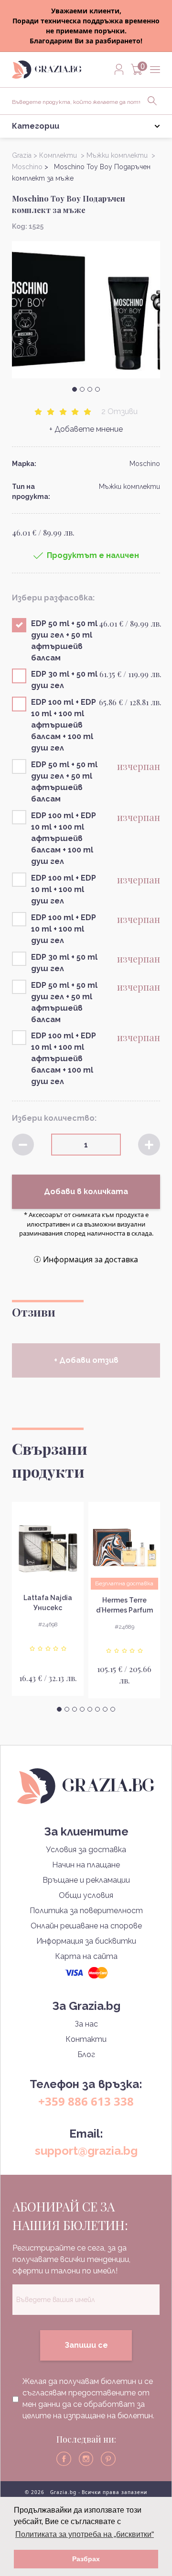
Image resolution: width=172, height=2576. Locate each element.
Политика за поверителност (86, 1911)
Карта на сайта (86, 1956)
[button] (75, 389)
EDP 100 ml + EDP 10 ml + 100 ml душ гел (64, 889)
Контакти (86, 2039)
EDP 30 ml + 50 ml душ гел (64, 680)
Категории (36, 126)
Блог (86, 2054)
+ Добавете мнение (86, 429)
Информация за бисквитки (86, 1941)
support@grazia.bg (86, 2151)
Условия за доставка (86, 1850)
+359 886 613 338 (86, 2101)
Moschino (145, 464)
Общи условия (86, 1895)
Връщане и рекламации (86, 1880)
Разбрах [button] (86, 2559)
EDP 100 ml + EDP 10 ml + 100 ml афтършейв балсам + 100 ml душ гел (64, 725)
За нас (86, 2024)
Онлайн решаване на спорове (86, 1926)
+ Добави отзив (86, 1360)
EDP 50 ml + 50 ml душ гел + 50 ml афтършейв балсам (64, 641)
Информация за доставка (91, 1259)
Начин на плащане (86, 1865)
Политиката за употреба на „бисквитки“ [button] (85, 2534)
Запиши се (86, 2345)
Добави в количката (86, 1192)
